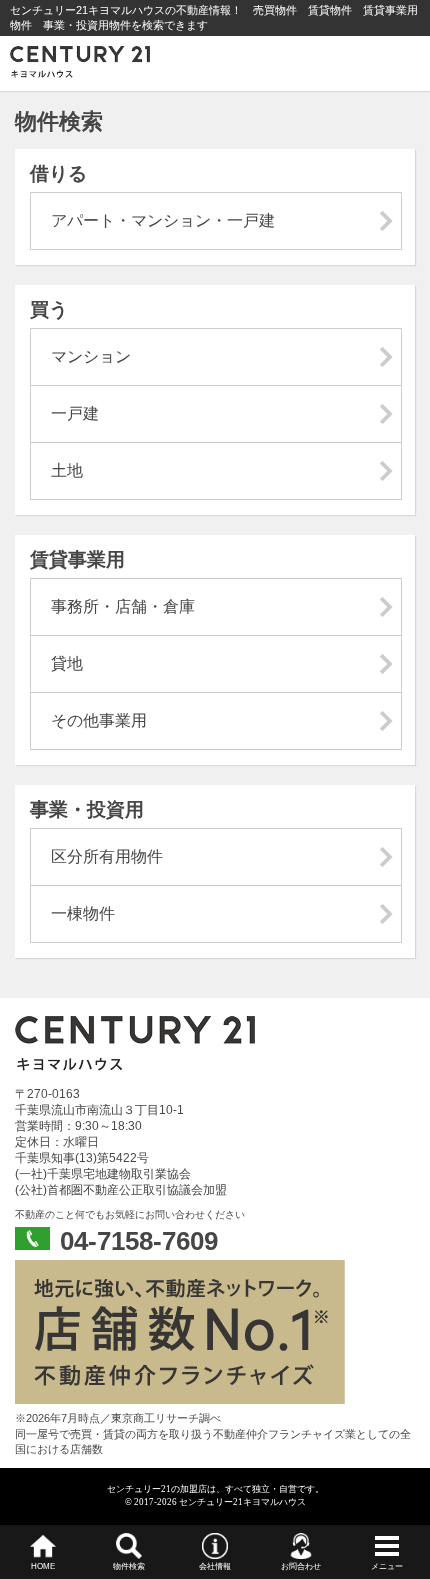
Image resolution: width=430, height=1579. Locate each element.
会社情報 (215, 1566)
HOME (43, 1566)
